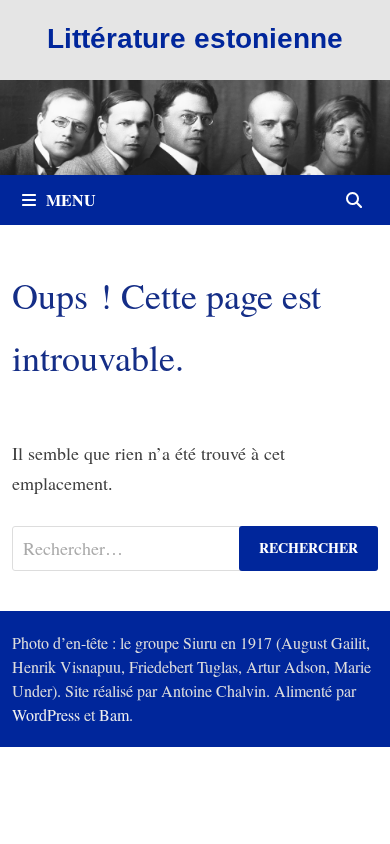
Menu (71, 199)
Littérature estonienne (195, 38)
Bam (114, 714)
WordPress (46, 714)
